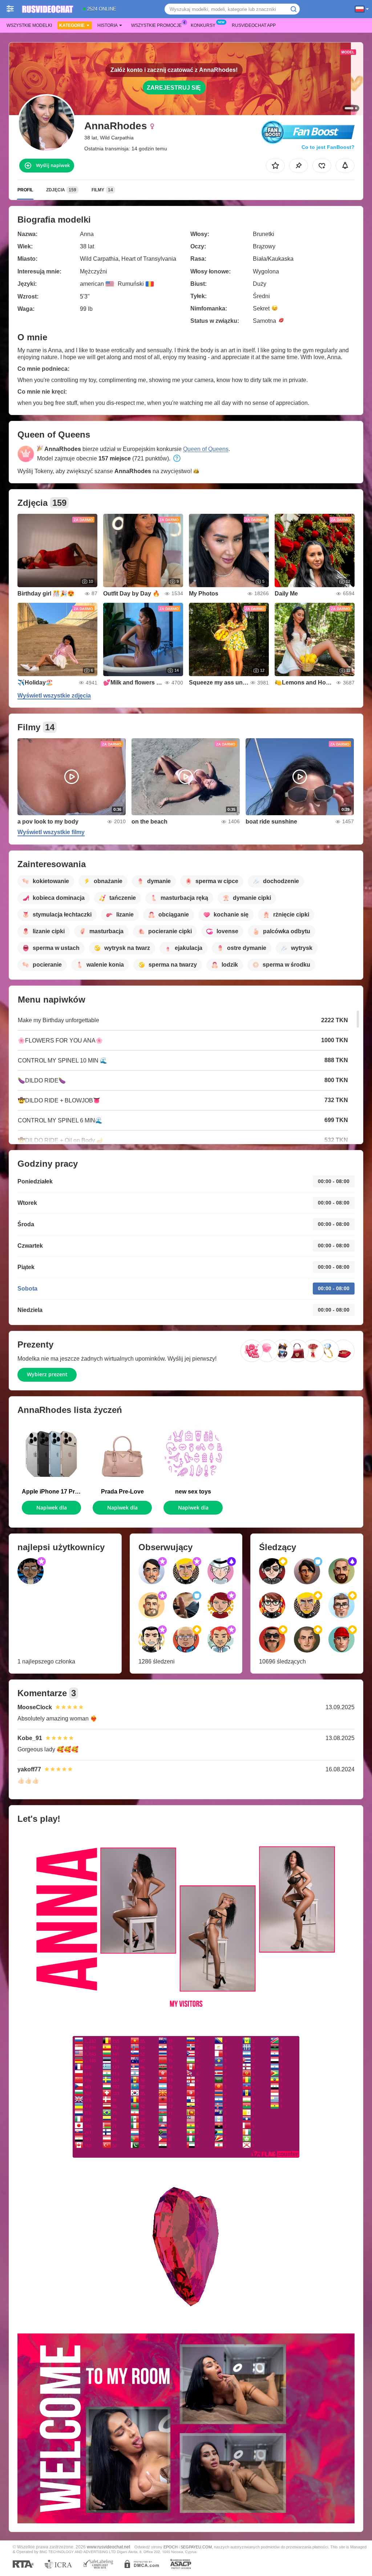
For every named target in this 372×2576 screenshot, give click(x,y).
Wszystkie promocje (156, 25)
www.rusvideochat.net (108, 2547)
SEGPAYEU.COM (196, 2547)
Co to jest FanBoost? (328, 147)
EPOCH (171, 2547)
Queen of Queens (206, 449)
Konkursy (203, 25)
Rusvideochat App (254, 25)
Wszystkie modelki (29, 25)
